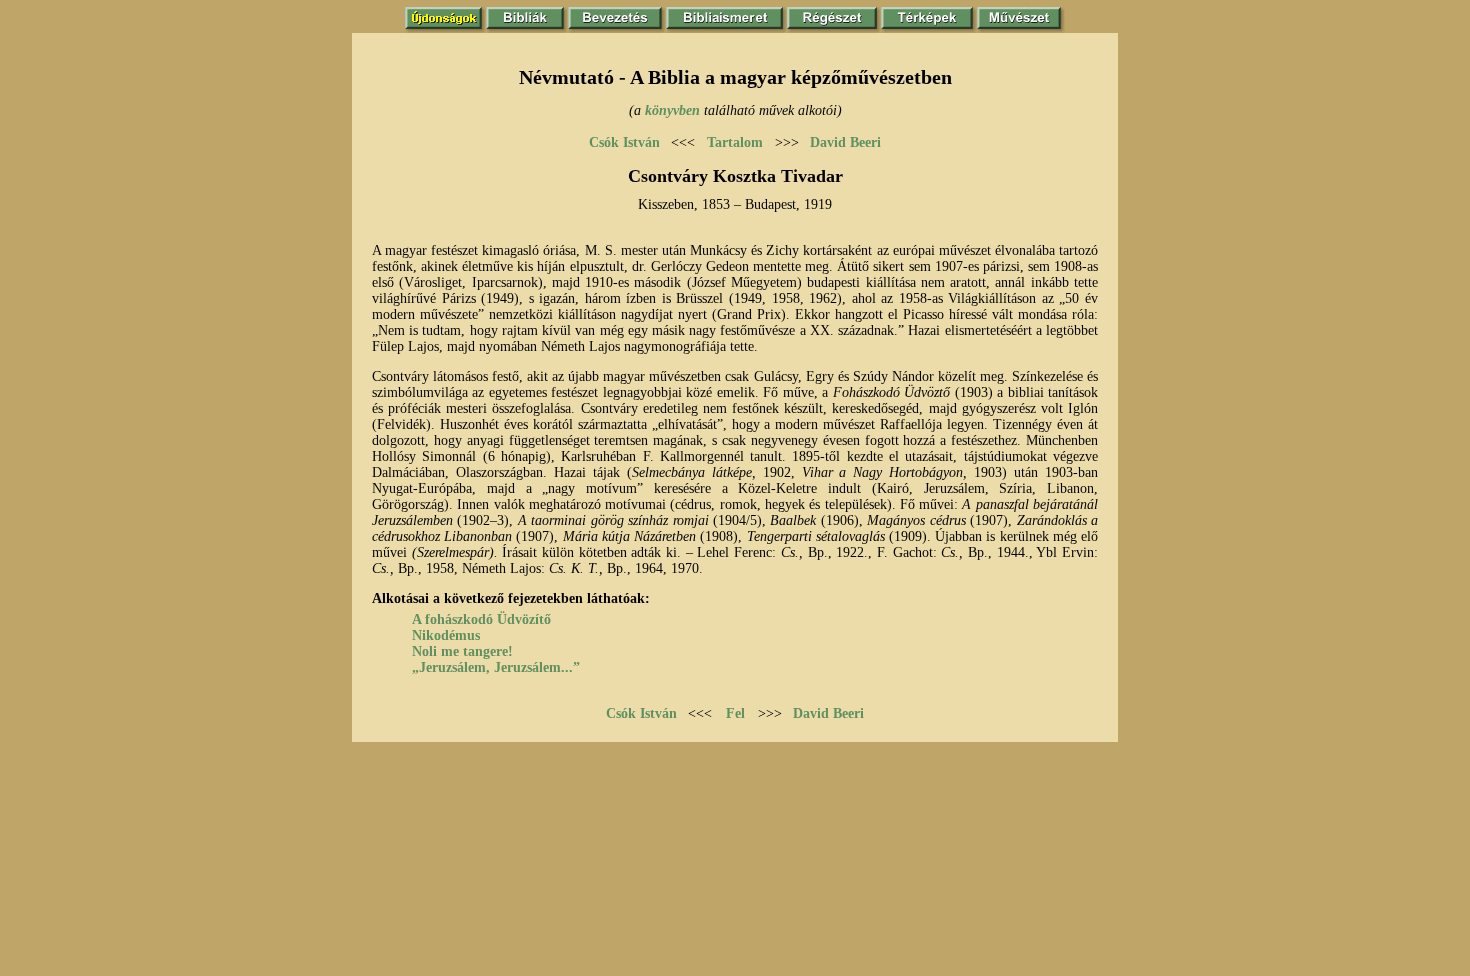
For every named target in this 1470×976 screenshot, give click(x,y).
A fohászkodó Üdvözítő (481, 619)
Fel (735, 713)
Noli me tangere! (462, 651)
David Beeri (845, 142)
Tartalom (735, 142)
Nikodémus (446, 635)
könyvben (672, 110)
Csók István (624, 142)
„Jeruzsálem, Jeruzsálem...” (496, 667)
